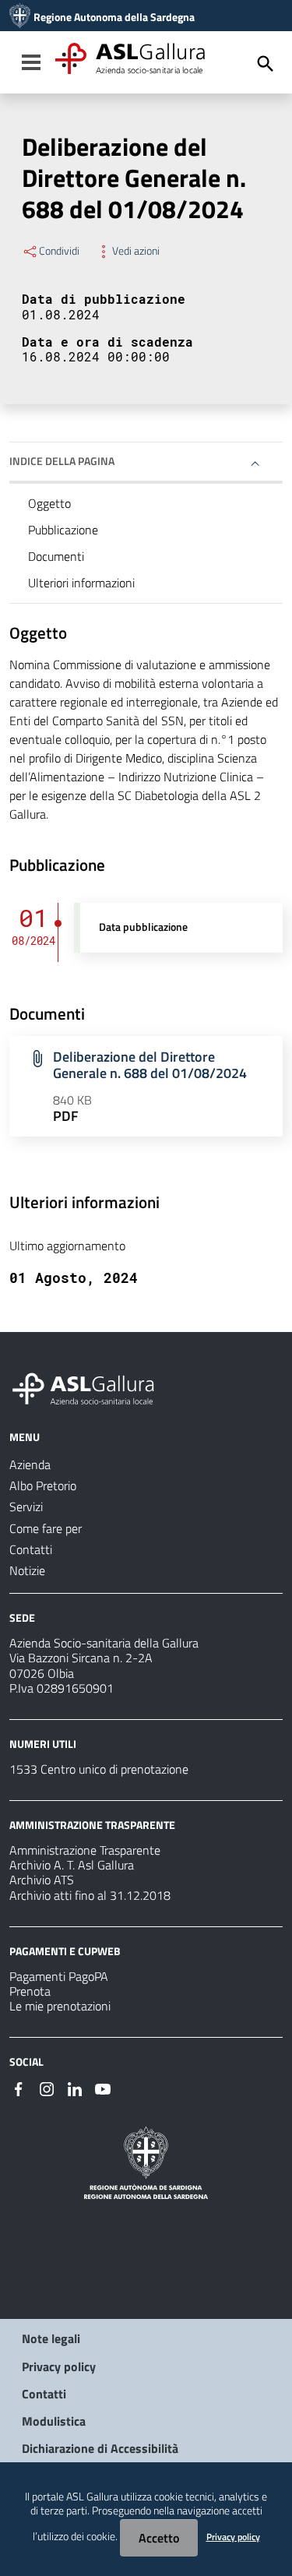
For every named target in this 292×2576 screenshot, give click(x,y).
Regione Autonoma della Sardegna (114, 17)
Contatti (44, 2394)
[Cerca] (266, 64)
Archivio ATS (42, 1880)
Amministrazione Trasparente (85, 1850)
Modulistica (54, 2421)
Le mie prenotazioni (60, 2006)
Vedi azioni (136, 251)
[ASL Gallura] (20, 17)
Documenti (56, 556)
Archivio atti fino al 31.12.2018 (90, 1895)
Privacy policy (59, 2366)
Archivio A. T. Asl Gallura (72, 1865)
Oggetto (49, 503)
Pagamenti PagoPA (59, 1976)
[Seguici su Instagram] (47, 2088)
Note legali (51, 2338)
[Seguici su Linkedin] (75, 2088)
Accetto (159, 2538)
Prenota (30, 1991)
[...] (90, 1387)
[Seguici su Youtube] (103, 2088)
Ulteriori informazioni (81, 583)
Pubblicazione (63, 530)
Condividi (59, 251)
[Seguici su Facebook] (19, 2088)
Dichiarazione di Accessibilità (100, 2448)
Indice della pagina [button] (62, 461)
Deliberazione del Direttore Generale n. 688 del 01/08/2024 (150, 1065)
